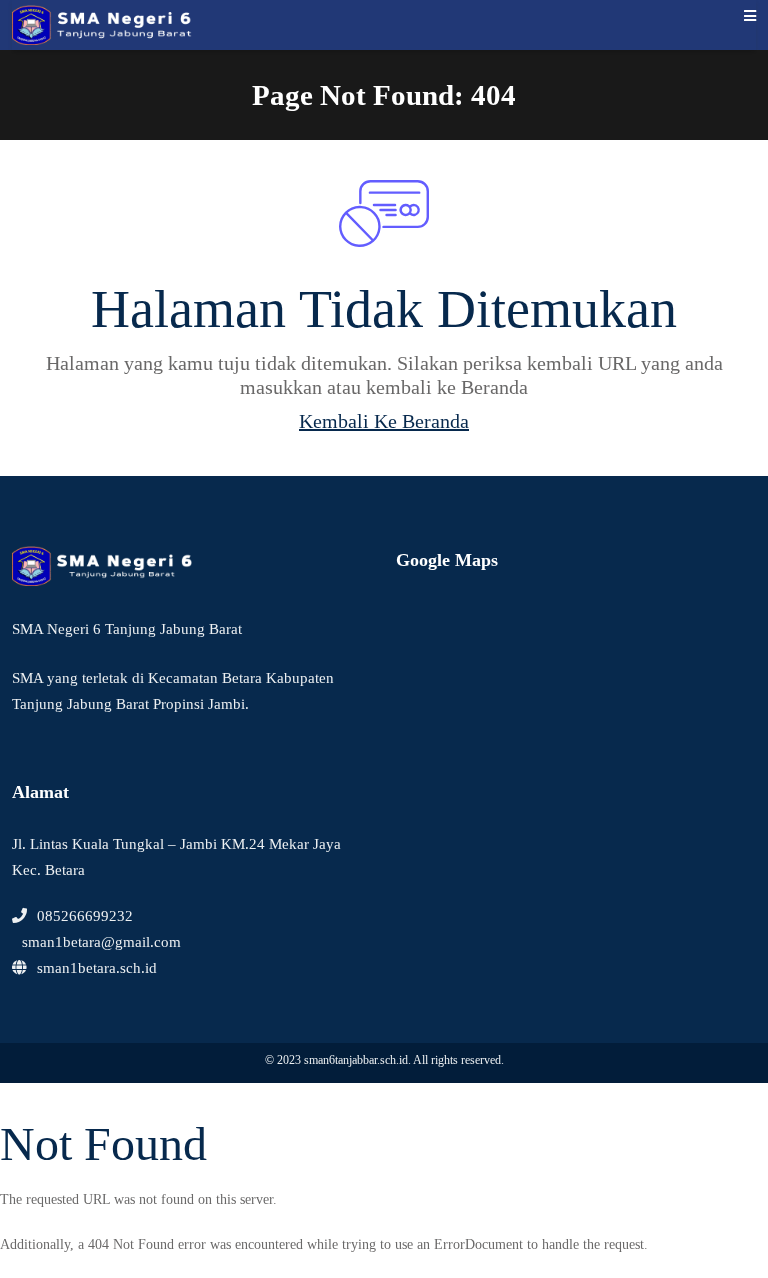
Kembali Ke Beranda (384, 421)
